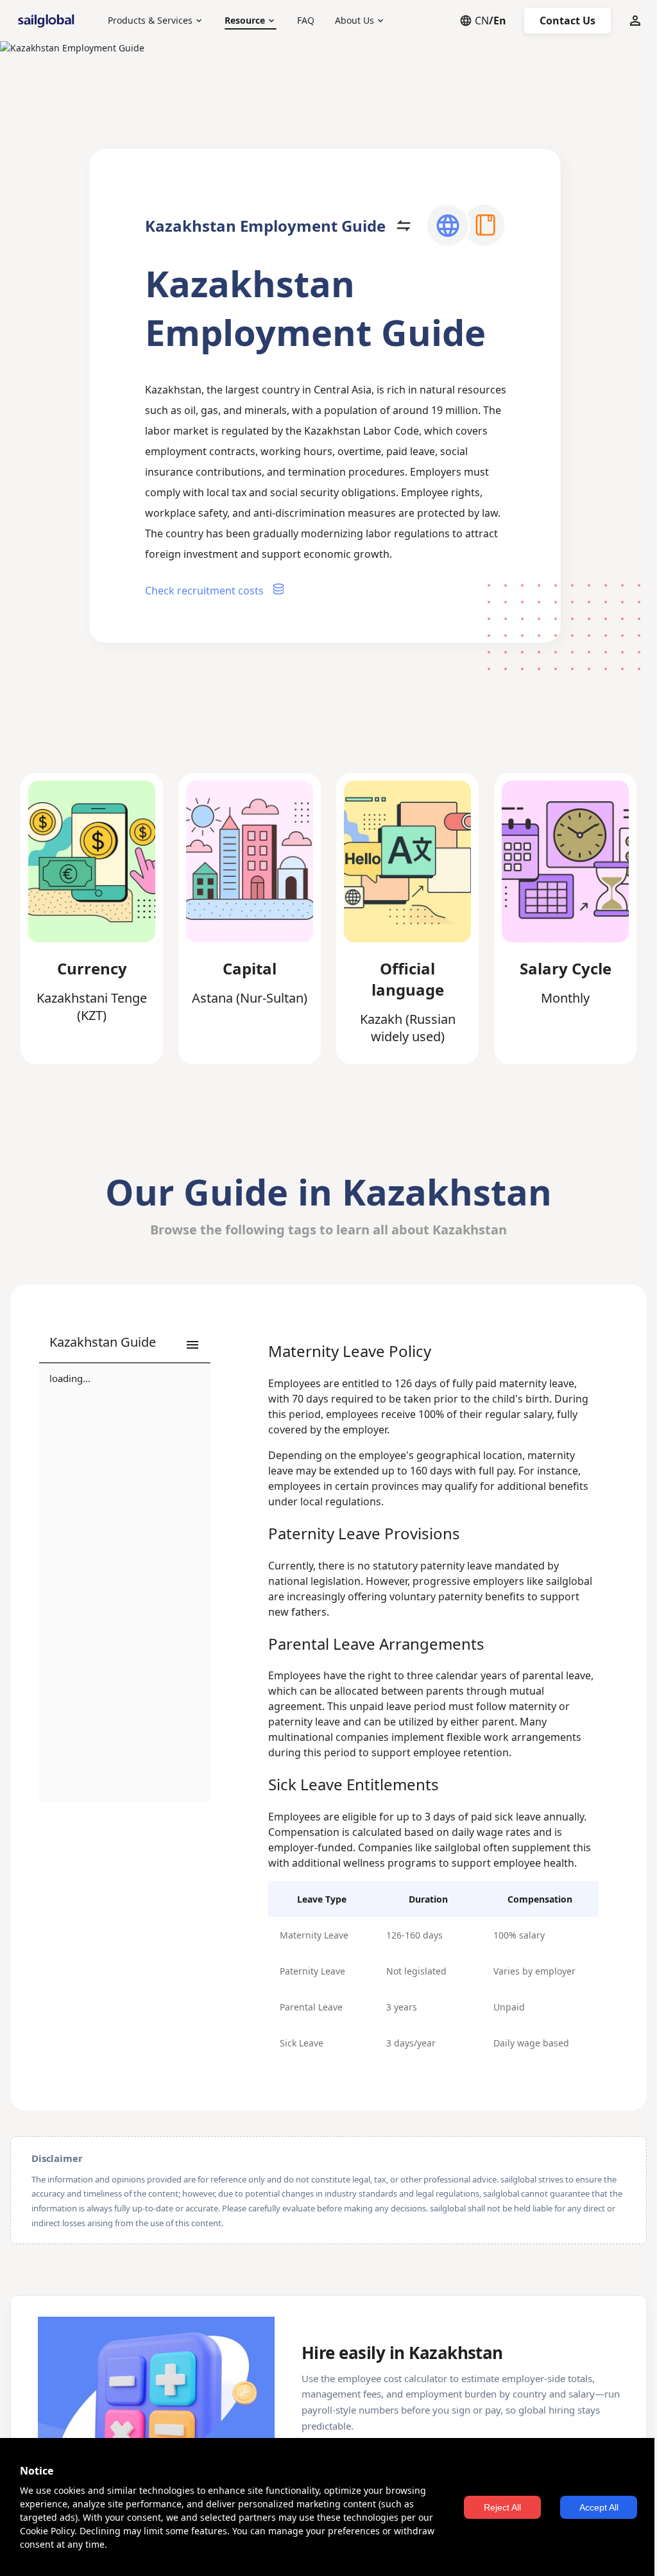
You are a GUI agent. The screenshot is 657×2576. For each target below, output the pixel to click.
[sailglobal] (49, 21)
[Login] (635, 21)
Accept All (599, 2507)
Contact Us (567, 21)
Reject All (502, 2507)
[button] (125, 1345)
